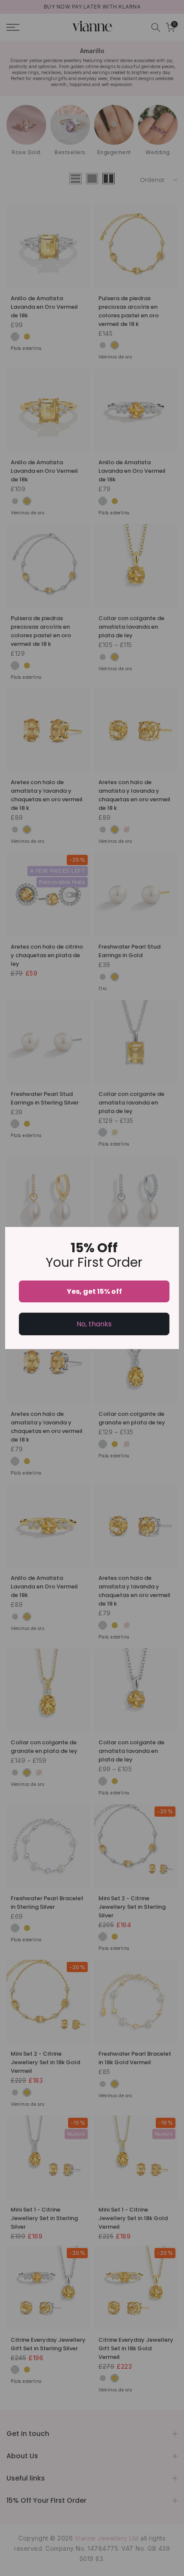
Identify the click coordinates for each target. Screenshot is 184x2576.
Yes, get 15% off (94, 1291)
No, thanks (94, 1324)
